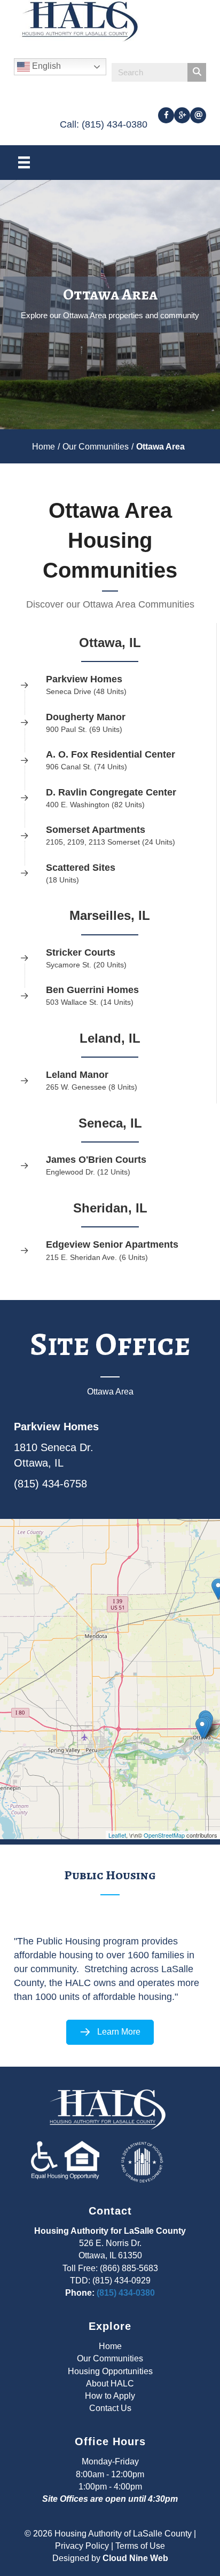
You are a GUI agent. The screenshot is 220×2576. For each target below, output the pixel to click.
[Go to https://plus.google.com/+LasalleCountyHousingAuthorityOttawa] (182, 115)
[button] (110, 2032)
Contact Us (110, 2408)
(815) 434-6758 (50, 1484)
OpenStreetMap (164, 1835)
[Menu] (24, 162)
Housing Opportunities (110, 2371)
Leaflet (117, 1835)
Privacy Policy (82, 2546)
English (45, 66)
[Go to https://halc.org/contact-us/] (198, 115)
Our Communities (96, 447)
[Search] (197, 72)
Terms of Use (140, 2546)
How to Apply (110, 2396)
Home (44, 447)
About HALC (110, 2384)
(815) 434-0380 (126, 2293)
